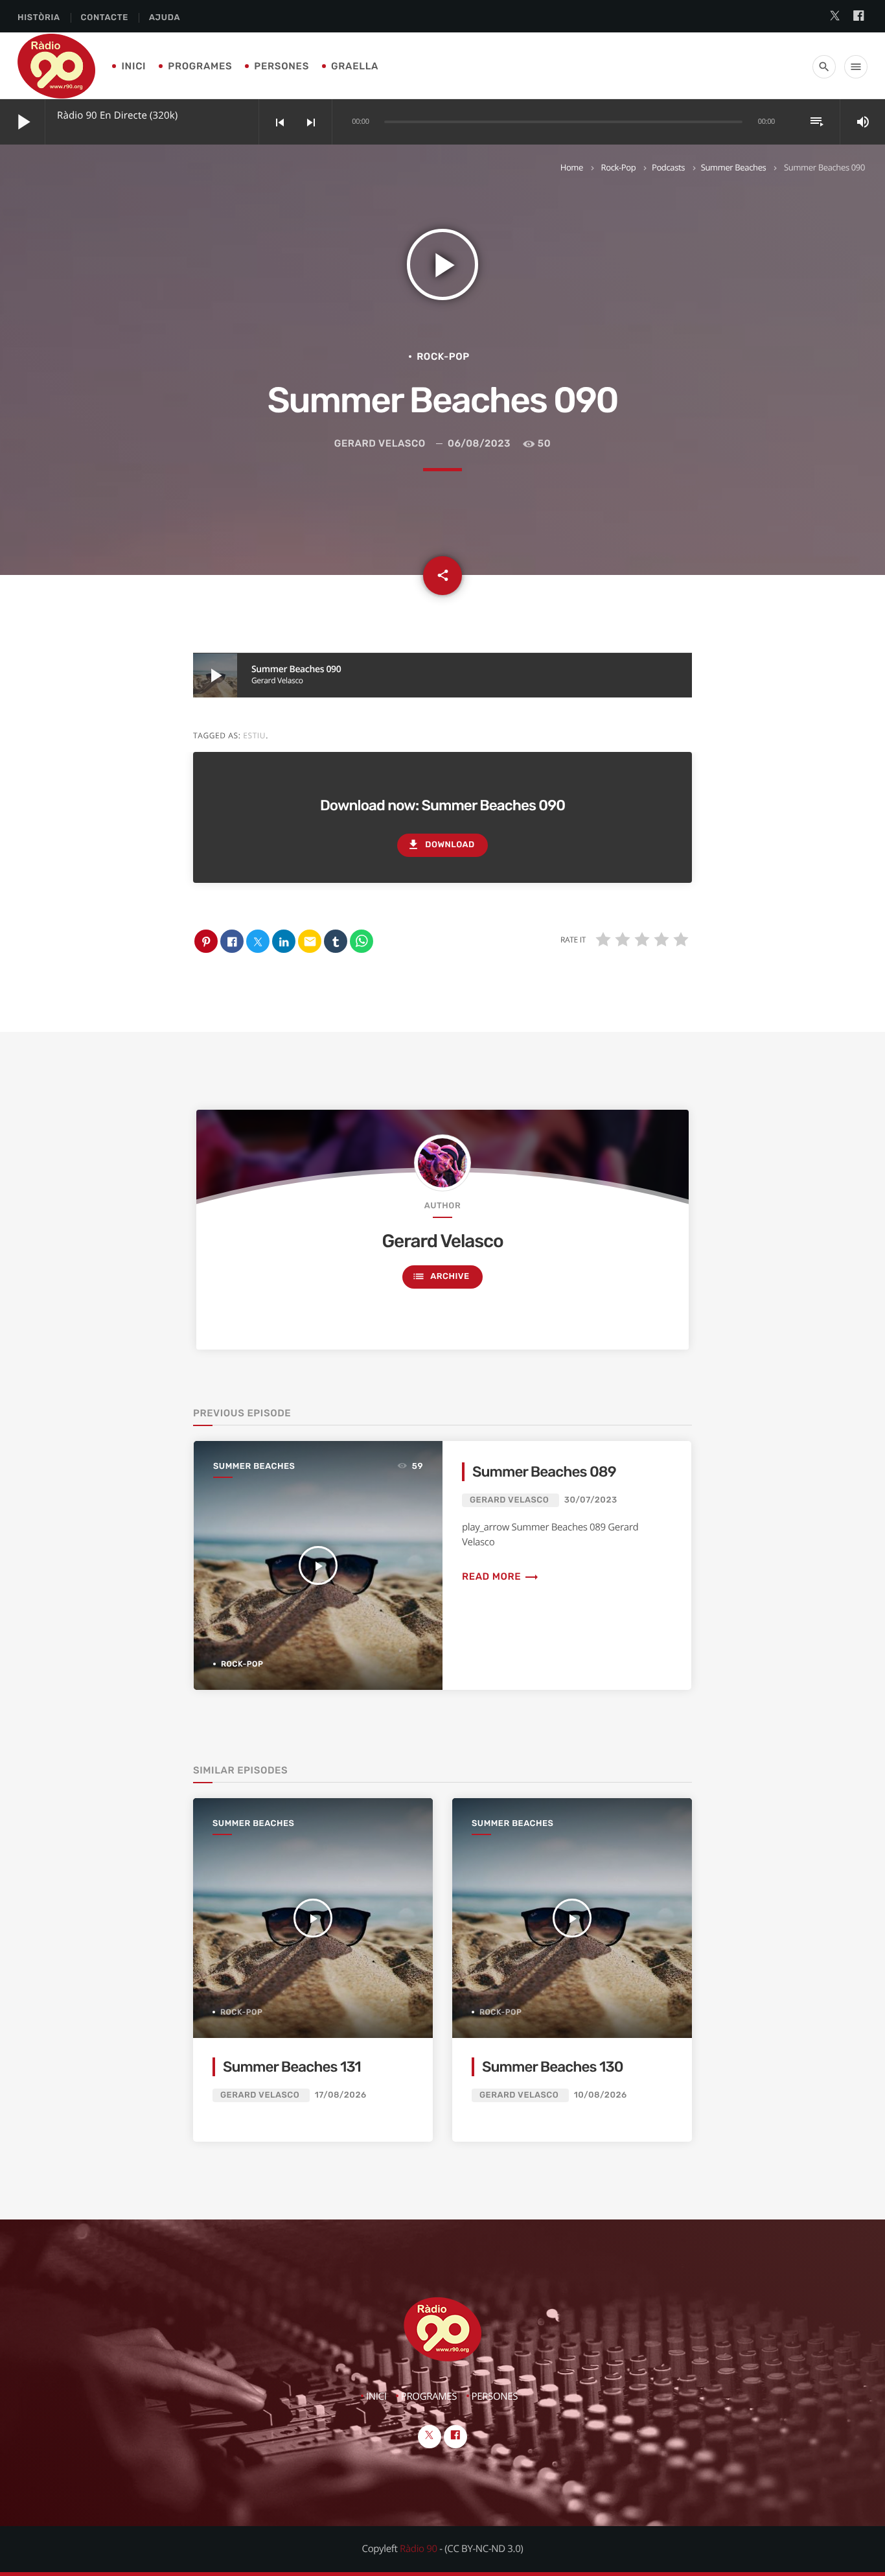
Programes (200, 66)
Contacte (105, 18)
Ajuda (165, 18)
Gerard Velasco (380, 443)
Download (441, 845)
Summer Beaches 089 (544, 1472)
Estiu (254, 735)
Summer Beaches (734, 167)
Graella (355, 66)
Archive (441, 1276)
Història (39, 18)
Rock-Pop (619, 167)
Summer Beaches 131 (292, 2067)
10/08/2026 (601, 2095)
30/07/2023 (591, 1500)
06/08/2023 (479, 443)
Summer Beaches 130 (553, 2067)
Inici (133, 66)
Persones (282, 66)
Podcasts (668, 167)
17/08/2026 (341, 2095)
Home (572, 167)
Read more (500, 1576)
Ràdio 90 (419, 2549)
